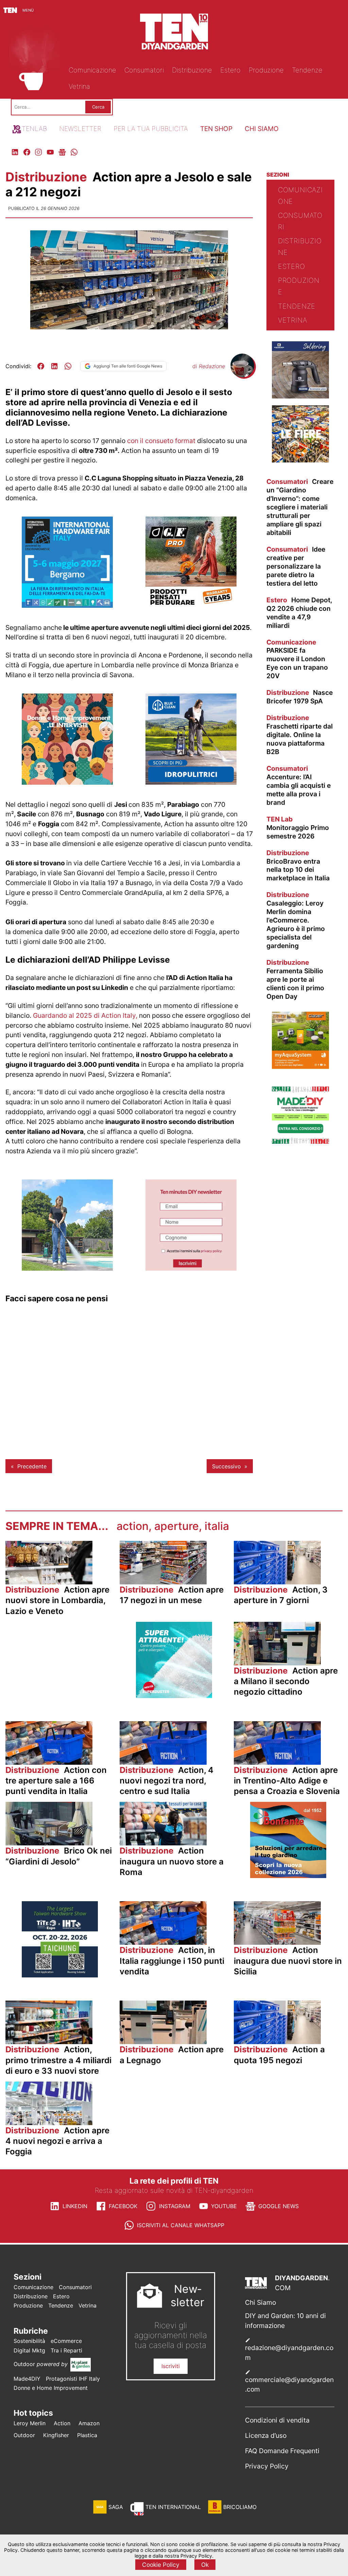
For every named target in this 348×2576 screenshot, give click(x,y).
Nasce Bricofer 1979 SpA (300, 697)
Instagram (175, 2206)
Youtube (224, 2206)
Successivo (227, 1466)
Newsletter (80, 129)
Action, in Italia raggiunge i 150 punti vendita (172, 1961)
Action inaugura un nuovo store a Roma (172, 1861)
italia (217, 1526)
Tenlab (34, 129)
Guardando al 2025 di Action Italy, (85, 1015)
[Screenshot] (191, 1269)
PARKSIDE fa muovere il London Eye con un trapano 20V (297, 659)
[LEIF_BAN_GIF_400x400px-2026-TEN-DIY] (174, 1696)
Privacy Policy (267, 2466)
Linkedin (75, 2206)
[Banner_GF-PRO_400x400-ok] (191, 606)
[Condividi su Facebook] (41, 366)
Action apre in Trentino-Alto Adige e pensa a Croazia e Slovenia (287, 1781)
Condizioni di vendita (277, 2420)
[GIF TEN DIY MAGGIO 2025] (191, 783)
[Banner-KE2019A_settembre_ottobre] (300, 396)
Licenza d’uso (266, 2435)
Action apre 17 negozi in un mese (172, 1595)
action (133, 1526)
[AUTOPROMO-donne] (67, 783)
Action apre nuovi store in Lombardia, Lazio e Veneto (57, 1600)
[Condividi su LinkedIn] (54, 366)
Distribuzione (48, 177)
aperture (177, 1526)
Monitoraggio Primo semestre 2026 (298, 828)
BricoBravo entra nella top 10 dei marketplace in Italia (298, 866)
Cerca (98, 107)
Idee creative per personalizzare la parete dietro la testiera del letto (296, 566)
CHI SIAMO (262, 129)
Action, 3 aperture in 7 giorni (281, 1595)
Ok (205, 2565)
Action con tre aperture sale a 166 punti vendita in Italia (56, 1781)
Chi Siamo (260, 2302)
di (209, 366)
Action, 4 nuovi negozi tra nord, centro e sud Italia (167, 1781)
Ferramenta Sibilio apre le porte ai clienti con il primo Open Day (295, 979)
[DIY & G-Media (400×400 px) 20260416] (60, 1975)
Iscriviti (171, 2366)
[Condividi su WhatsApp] (68, 366)
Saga (116, 2507)
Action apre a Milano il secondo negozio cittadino (286, 1681)
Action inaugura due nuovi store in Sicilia (288, 1961)
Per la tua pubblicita (151, 129)
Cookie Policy (161, 2565)
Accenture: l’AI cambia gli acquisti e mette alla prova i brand (299, 785)
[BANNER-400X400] (288, 1876)
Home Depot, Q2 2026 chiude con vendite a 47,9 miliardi (299, 613)
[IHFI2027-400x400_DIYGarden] (67, 606)
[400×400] (67, 1269)
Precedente (32, 1466)
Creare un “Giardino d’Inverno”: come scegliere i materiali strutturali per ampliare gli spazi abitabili (300, 507)
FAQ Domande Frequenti (282, 2451)
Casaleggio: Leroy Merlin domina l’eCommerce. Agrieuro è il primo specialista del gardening (296, 920)
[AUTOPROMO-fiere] (300, 460)
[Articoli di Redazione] (242, 375)
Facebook (123, 2206)
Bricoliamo (240, 2507)
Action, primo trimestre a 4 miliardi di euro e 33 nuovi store (58, 2060)
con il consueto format (162, 441)
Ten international (173, 2507)
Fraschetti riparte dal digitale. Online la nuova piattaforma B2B (300, 735)
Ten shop (216, 129)
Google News (279, 2206)
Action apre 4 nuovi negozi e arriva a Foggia (57, 2141)
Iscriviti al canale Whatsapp (181, 2225)
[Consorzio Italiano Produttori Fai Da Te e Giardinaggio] (300, 1142)
